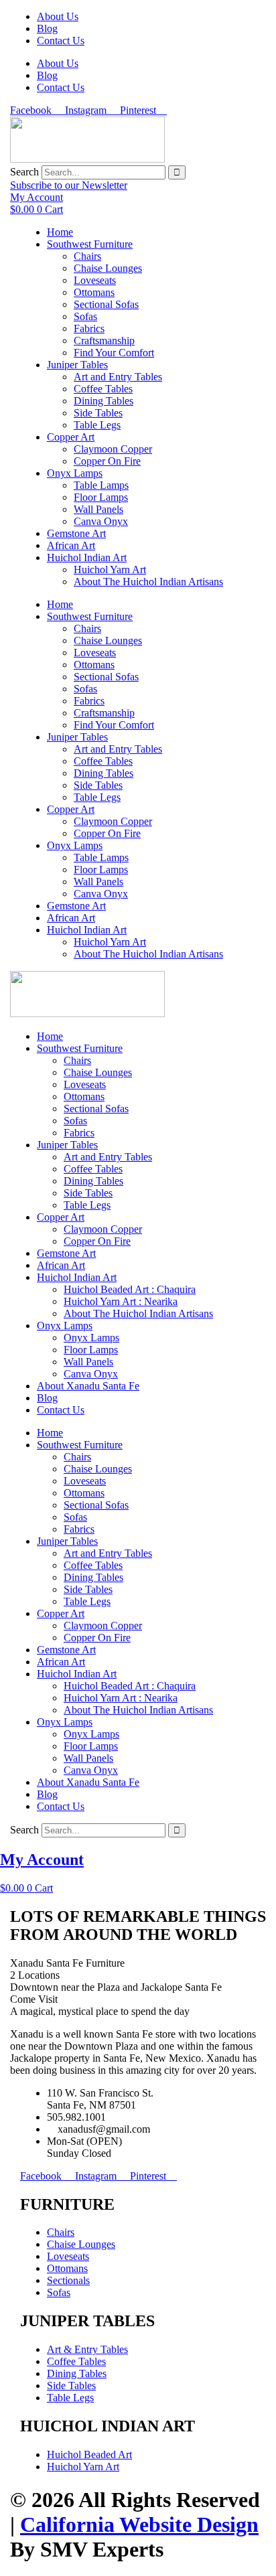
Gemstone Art (76, 533)
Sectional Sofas (106, 304)
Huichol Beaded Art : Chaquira (130, 1289)
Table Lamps (101, 485)
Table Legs (97, 425)
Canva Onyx (101, 521)
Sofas (85, 316)
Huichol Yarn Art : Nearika (121, 1301)
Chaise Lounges (108, 268)
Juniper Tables (77, 365)
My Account (42, 1860)
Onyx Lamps (75, 473)
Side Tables (98, 413)
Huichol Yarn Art (110, 570)
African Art (71, 545)
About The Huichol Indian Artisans (148, 582)
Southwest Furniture (90, 244)
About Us (58, 16)
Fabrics (89, 328)
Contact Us (61, 41)
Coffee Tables (103, 389)
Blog (47, 28)
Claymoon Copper (113, 449)
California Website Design (139, 2524)
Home (60, 232)
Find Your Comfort (114, 353)
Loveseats (95, 280)
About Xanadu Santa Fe (88, 1386)
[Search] (177, 172)
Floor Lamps (101, 497)
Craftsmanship (104, 340)
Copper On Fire (107, 461)
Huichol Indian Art (87, 557)
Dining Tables (103, 401)
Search (24, 172)
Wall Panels (98, 509)
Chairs (87, 256)
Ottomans (94, 292)
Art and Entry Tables (118, 377)
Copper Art (71, 437)
